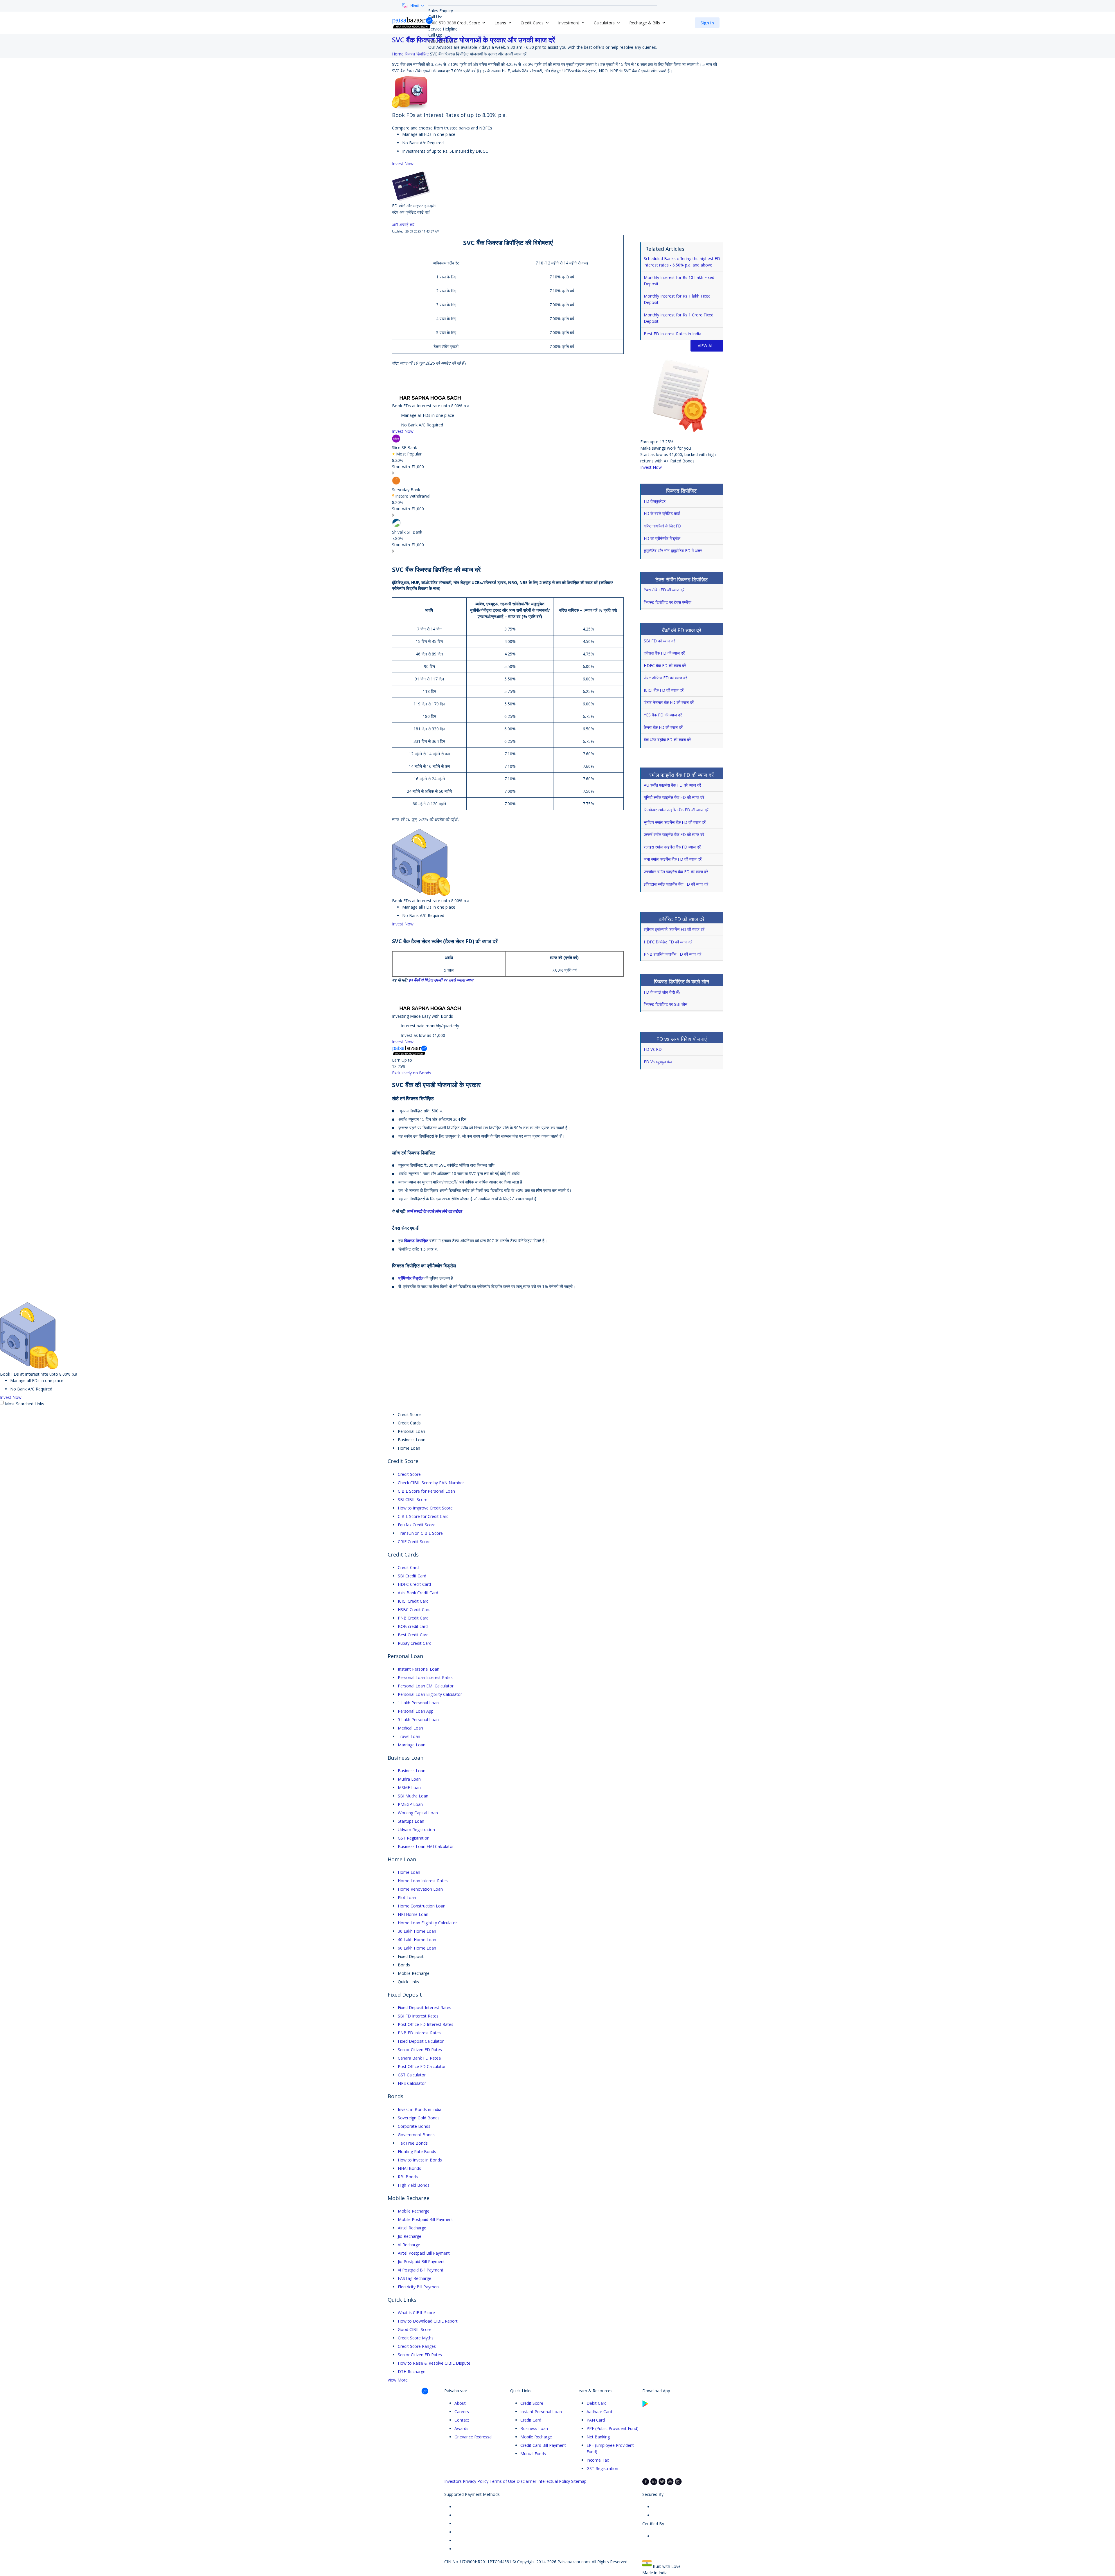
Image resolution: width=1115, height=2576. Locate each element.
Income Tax (598, 2460)
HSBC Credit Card (414, 1609)
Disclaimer (526, 2481)
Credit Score (409, 1474)
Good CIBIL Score (415, 2329)
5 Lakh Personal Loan (418, 1720)
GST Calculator (412, 2075)
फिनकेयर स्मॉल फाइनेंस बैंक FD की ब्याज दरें (676, 810)
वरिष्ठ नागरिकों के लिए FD (662, 526)
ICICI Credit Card (413, 1601)
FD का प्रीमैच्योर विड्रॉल (662, 538)
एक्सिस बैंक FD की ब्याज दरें (664, 653)
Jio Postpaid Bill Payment (421, 2261)
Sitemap (579, 2481)
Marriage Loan (412, 1745)
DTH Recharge (412, 2371)
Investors (453, 2481)
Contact (462, 2420)
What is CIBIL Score (416, 2313)
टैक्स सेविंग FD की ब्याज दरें (664, 590)
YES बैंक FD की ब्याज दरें (663, 715)
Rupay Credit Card (415, 1643)
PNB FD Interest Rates (419, 2033)
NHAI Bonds (409, 2168)
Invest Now (403, 164)
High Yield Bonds (414, 2185)
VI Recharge (409, 2245)
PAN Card (596, 2420)
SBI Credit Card (412, 1576)
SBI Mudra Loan (413, 1796)
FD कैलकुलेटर (655, 501)
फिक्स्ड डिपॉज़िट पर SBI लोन (666, 1004)
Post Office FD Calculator (422, 2066)
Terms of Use (502, 2481)
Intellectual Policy (554, 2481)
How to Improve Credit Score (425, 1508)
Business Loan (412, 1771)
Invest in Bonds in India (420, 2109)
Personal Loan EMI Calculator (426, 1686)
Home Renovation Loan (420, 1889)
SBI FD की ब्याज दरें (659, 641)
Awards (461, 2428)
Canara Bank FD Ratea (419, 2058)
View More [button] (398, 2380)
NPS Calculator (412, 2083)
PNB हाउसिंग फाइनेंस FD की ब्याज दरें (672, 954)
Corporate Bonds (414, 2126)
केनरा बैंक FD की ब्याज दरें (663, 727)
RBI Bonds (408, 2177)
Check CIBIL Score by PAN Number (431, 1483)
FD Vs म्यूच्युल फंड (658, 1062)
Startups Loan (411, 1821)
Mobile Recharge (414, 2211)
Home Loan (409, 1872)
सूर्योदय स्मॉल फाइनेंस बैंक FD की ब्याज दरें (675, 822)
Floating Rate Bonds (417, 2151)
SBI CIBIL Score (413, 1499)
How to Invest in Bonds (420, 2160)
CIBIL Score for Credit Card (423, 1516)
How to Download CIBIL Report (428, 2321)
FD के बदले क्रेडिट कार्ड (662, 513)
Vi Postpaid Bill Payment (421, 2270)
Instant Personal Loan (419, 1669)
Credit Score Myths (416, 2338)
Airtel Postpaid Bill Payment (424, 2253)
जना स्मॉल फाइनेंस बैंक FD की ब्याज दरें (673, 859)
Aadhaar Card (599, 2412)
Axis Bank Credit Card (418, 1593)
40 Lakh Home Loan (417, 1940)
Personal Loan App (416, 1711)
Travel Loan (409, 1736)
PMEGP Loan (410, 1804)
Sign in (707, 23)
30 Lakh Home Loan (417, 1931)
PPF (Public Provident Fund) (613, 2428)
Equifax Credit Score (417, 1525)
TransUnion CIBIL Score (420, 1533)
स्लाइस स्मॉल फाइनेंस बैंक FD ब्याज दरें (672, 847)
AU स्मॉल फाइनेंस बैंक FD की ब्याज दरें (672, 785)
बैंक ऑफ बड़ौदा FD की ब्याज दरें (667, 740)
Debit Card (597, 2403)
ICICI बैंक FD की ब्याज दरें (664, 690)
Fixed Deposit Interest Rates (425, 2007)
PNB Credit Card (413, 1618)
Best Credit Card (413, 1635)
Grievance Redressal (473, 2437)
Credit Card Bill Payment (543, 2445)
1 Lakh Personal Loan (418, 1703)
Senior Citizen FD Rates (420, 2050)
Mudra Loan (409, 1779)
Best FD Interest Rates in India (672, 334)
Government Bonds (416, 2135)
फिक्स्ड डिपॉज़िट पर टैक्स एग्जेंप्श (668, 602)
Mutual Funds (533, 2454)
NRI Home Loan (413, 1914)
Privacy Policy (476, 2481)
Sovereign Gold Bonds (419, 2118)
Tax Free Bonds (413, 2143)
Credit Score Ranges (417, 2346)
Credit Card (408, 1567)
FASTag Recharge (414, 2278)
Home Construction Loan (422, 1906)
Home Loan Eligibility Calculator (427, 1923)
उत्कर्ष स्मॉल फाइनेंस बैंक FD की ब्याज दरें (674, 834)
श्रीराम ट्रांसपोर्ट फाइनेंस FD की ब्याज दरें (674, 929)
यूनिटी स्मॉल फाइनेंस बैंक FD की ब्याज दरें (674, 797)
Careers (462, 2412)
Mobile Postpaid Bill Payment (425, 2219)
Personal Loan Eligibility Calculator (430, 1694)
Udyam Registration (416, 1830)
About (460, 2403)
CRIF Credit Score (414, 1542)
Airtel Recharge (412, 2228)
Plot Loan (407, 1897)
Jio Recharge (410, 2236)
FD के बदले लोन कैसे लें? (662, 992)
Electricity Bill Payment (419, 2287)
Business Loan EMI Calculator (426, 1846)
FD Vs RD (653, 1049)
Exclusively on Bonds (412, 1073)
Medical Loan (410, 1728)
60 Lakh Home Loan (417, 1948)
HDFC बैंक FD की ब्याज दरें (665, 665)
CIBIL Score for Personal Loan (426, 1491)
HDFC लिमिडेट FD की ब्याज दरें (668, 942)
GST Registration (414, 1838)
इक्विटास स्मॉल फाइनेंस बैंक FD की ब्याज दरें (676, 884)
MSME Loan (409, 1787)
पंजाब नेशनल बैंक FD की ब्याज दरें (669, 702)
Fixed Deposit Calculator (421, 2041)
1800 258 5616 (442, 41)
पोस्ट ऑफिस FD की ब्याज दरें (665, 678)
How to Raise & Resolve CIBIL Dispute (434, 2363)
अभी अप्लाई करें (404, 225)
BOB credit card (413, 1626)
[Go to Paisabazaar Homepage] (413, 23)
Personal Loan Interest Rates (425, 1677)
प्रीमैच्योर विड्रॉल (411, 1278)
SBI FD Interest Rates (418, 2016)
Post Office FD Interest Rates (426, 2024)
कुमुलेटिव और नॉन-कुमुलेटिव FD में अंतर (673, 551)
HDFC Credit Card (414, 1584)
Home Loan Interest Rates (423, 1881)
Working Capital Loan (418, 1813)
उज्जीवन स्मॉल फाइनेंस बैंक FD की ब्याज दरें (676, 872)
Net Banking (598, 2437)
